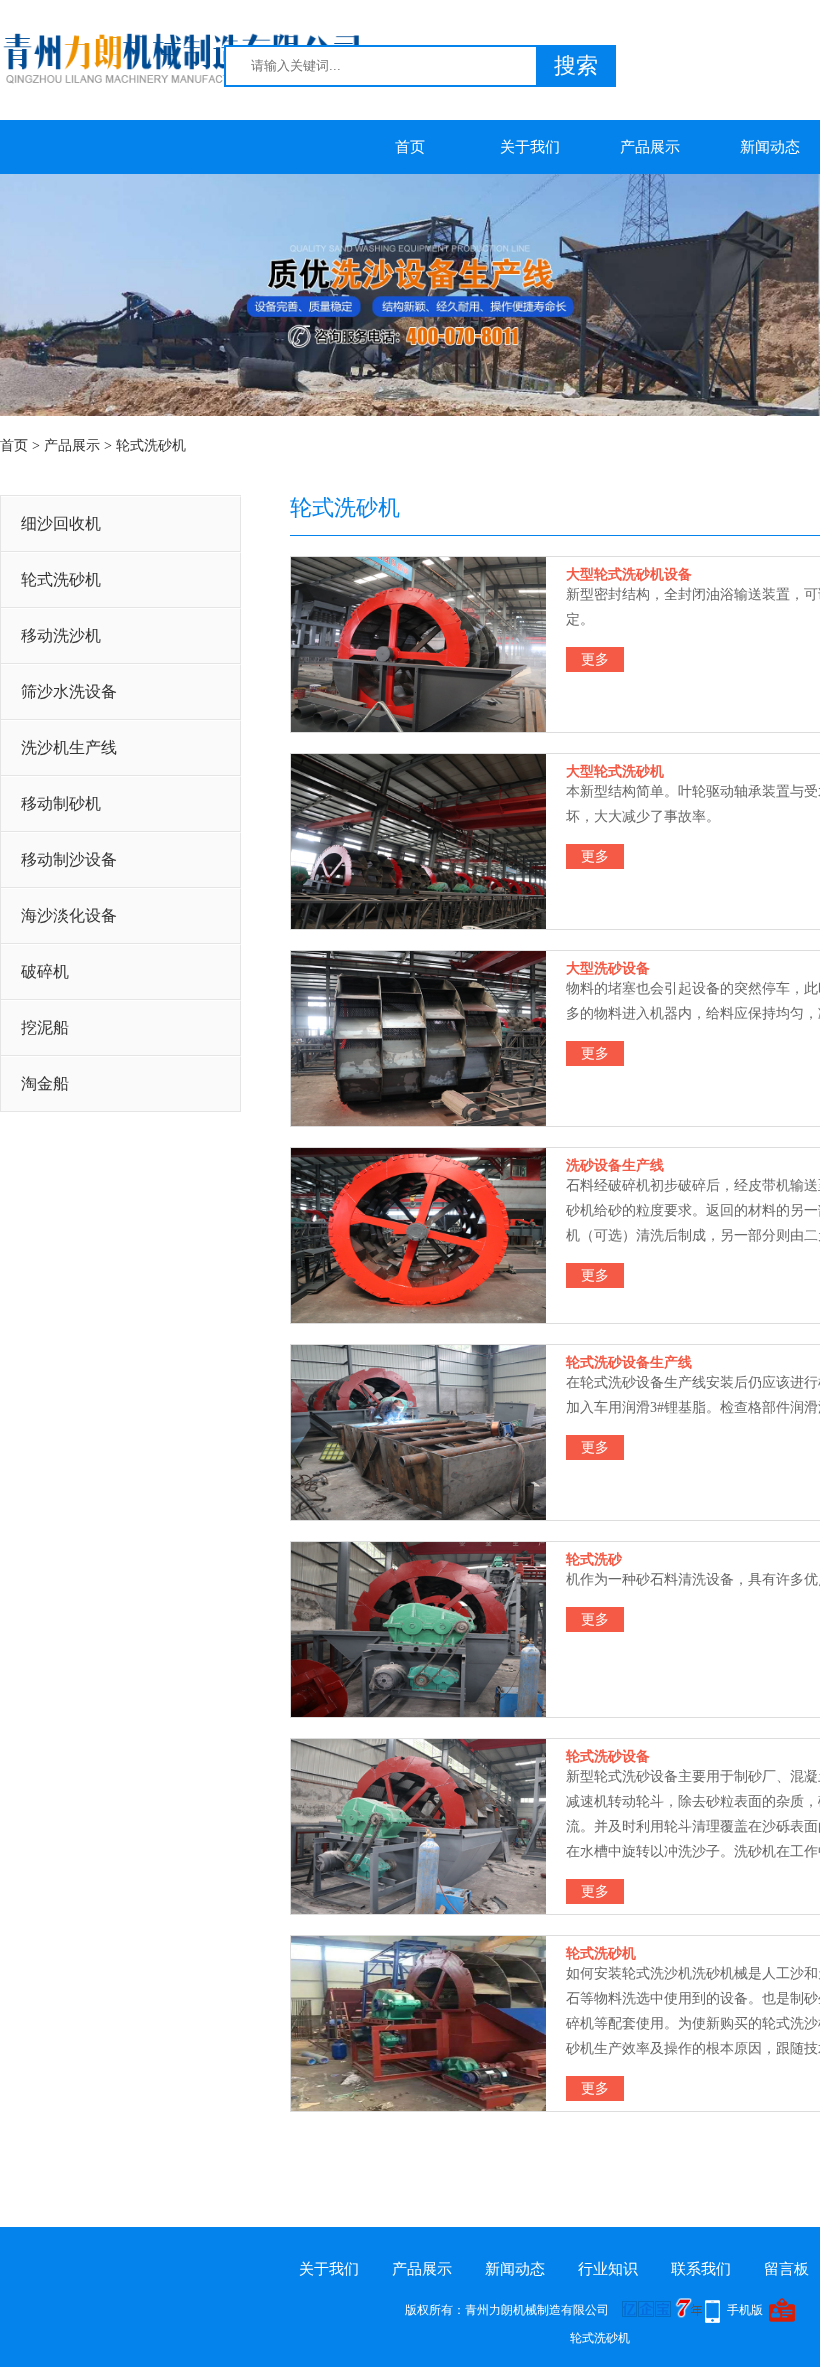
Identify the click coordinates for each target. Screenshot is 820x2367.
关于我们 (530, 147)
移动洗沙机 (61, 635)
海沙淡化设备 (69, 915)
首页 (410, 147)
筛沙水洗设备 (69, 691)
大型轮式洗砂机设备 (629, 574)
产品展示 (650, 147)
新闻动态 (515, 2269)
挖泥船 (45, 1027)
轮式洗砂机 (151, 445)
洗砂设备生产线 (615, 1165)
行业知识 (608, 2269)
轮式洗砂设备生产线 (629, 1362)
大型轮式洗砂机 (615, 771)
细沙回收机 (61, 523)
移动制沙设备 (69, 859)
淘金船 (45, 1083)
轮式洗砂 (594, 1559)
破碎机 (45, 971)
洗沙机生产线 (69, 747)
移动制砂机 (61, 803)
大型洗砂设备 (608, 968)
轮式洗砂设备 (608, 1756)
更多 (595, 659)
